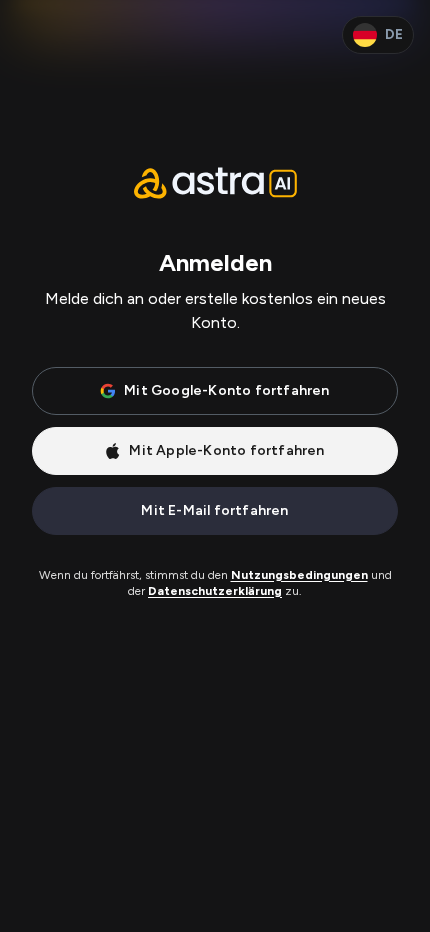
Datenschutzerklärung (215, 591)
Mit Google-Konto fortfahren (226, 390)
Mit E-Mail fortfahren (214, 510)
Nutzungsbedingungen (299, 575)
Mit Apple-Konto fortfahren (226, 450)
